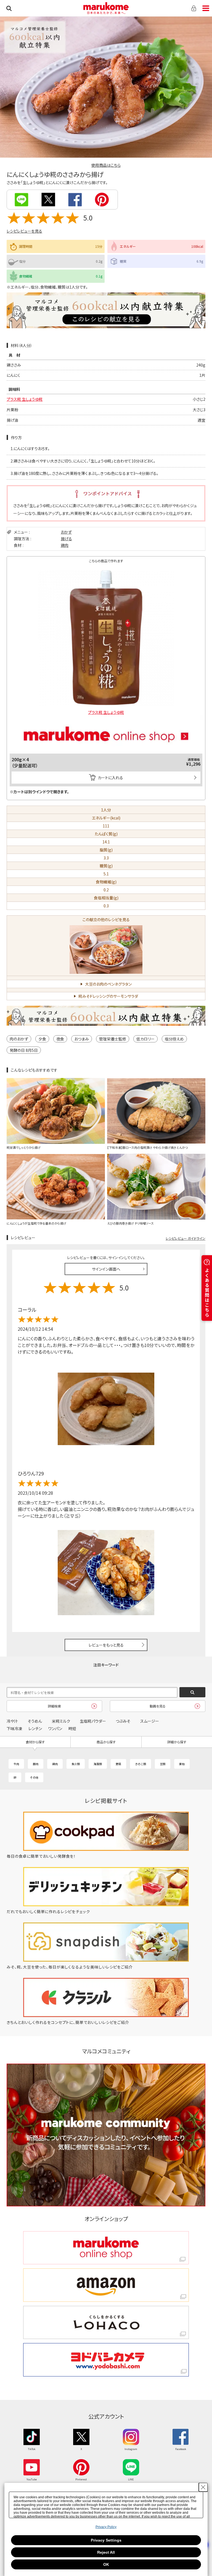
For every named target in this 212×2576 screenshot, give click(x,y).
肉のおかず (19, 1039)
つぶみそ (123, 1721)
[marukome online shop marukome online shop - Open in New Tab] (106, 2248)
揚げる (66, 539)
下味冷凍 (14, 1728)
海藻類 (98, 1764)
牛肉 (16, 1764)
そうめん (35, 1721)
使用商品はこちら (106, 165)
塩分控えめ (174, 1039)
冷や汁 (12, 1721)
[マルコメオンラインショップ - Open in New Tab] (106, 717)
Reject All (106, 2552)
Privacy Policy (106, 2527)
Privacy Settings (106, 2540)
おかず (66, 532)
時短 (72, 1728)
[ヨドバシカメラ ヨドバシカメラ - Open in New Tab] (106, 2360)
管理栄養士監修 (113, 1039)
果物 (182, 1764)
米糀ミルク (61, 1721)
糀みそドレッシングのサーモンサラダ (108, 996)
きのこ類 (141, 1764)
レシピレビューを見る (24, 231)
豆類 (163, 1764)
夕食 (42, 1039)
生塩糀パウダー (93, 1721)
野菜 (118, 1764)
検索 (9, 8)
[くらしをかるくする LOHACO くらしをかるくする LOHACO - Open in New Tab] (106, 2323)
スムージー (150, 1721)
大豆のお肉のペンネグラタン (108, 984)
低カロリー (145, 1039)
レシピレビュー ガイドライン (185, 1238)
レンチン (35, 1728)
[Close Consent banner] (203, 2487)
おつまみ (82, 1039)
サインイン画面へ (106, 1269)
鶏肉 (65, 545)
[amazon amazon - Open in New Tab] (106, 2285)
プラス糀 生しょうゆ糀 (25, 399)
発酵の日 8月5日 (24, 1050)
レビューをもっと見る (106, 1645)
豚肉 (36, 1764)
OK (106, 2564)
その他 (34, 1777)
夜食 (60, 1039)
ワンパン (55, 1728)
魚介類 (76, 1764)
